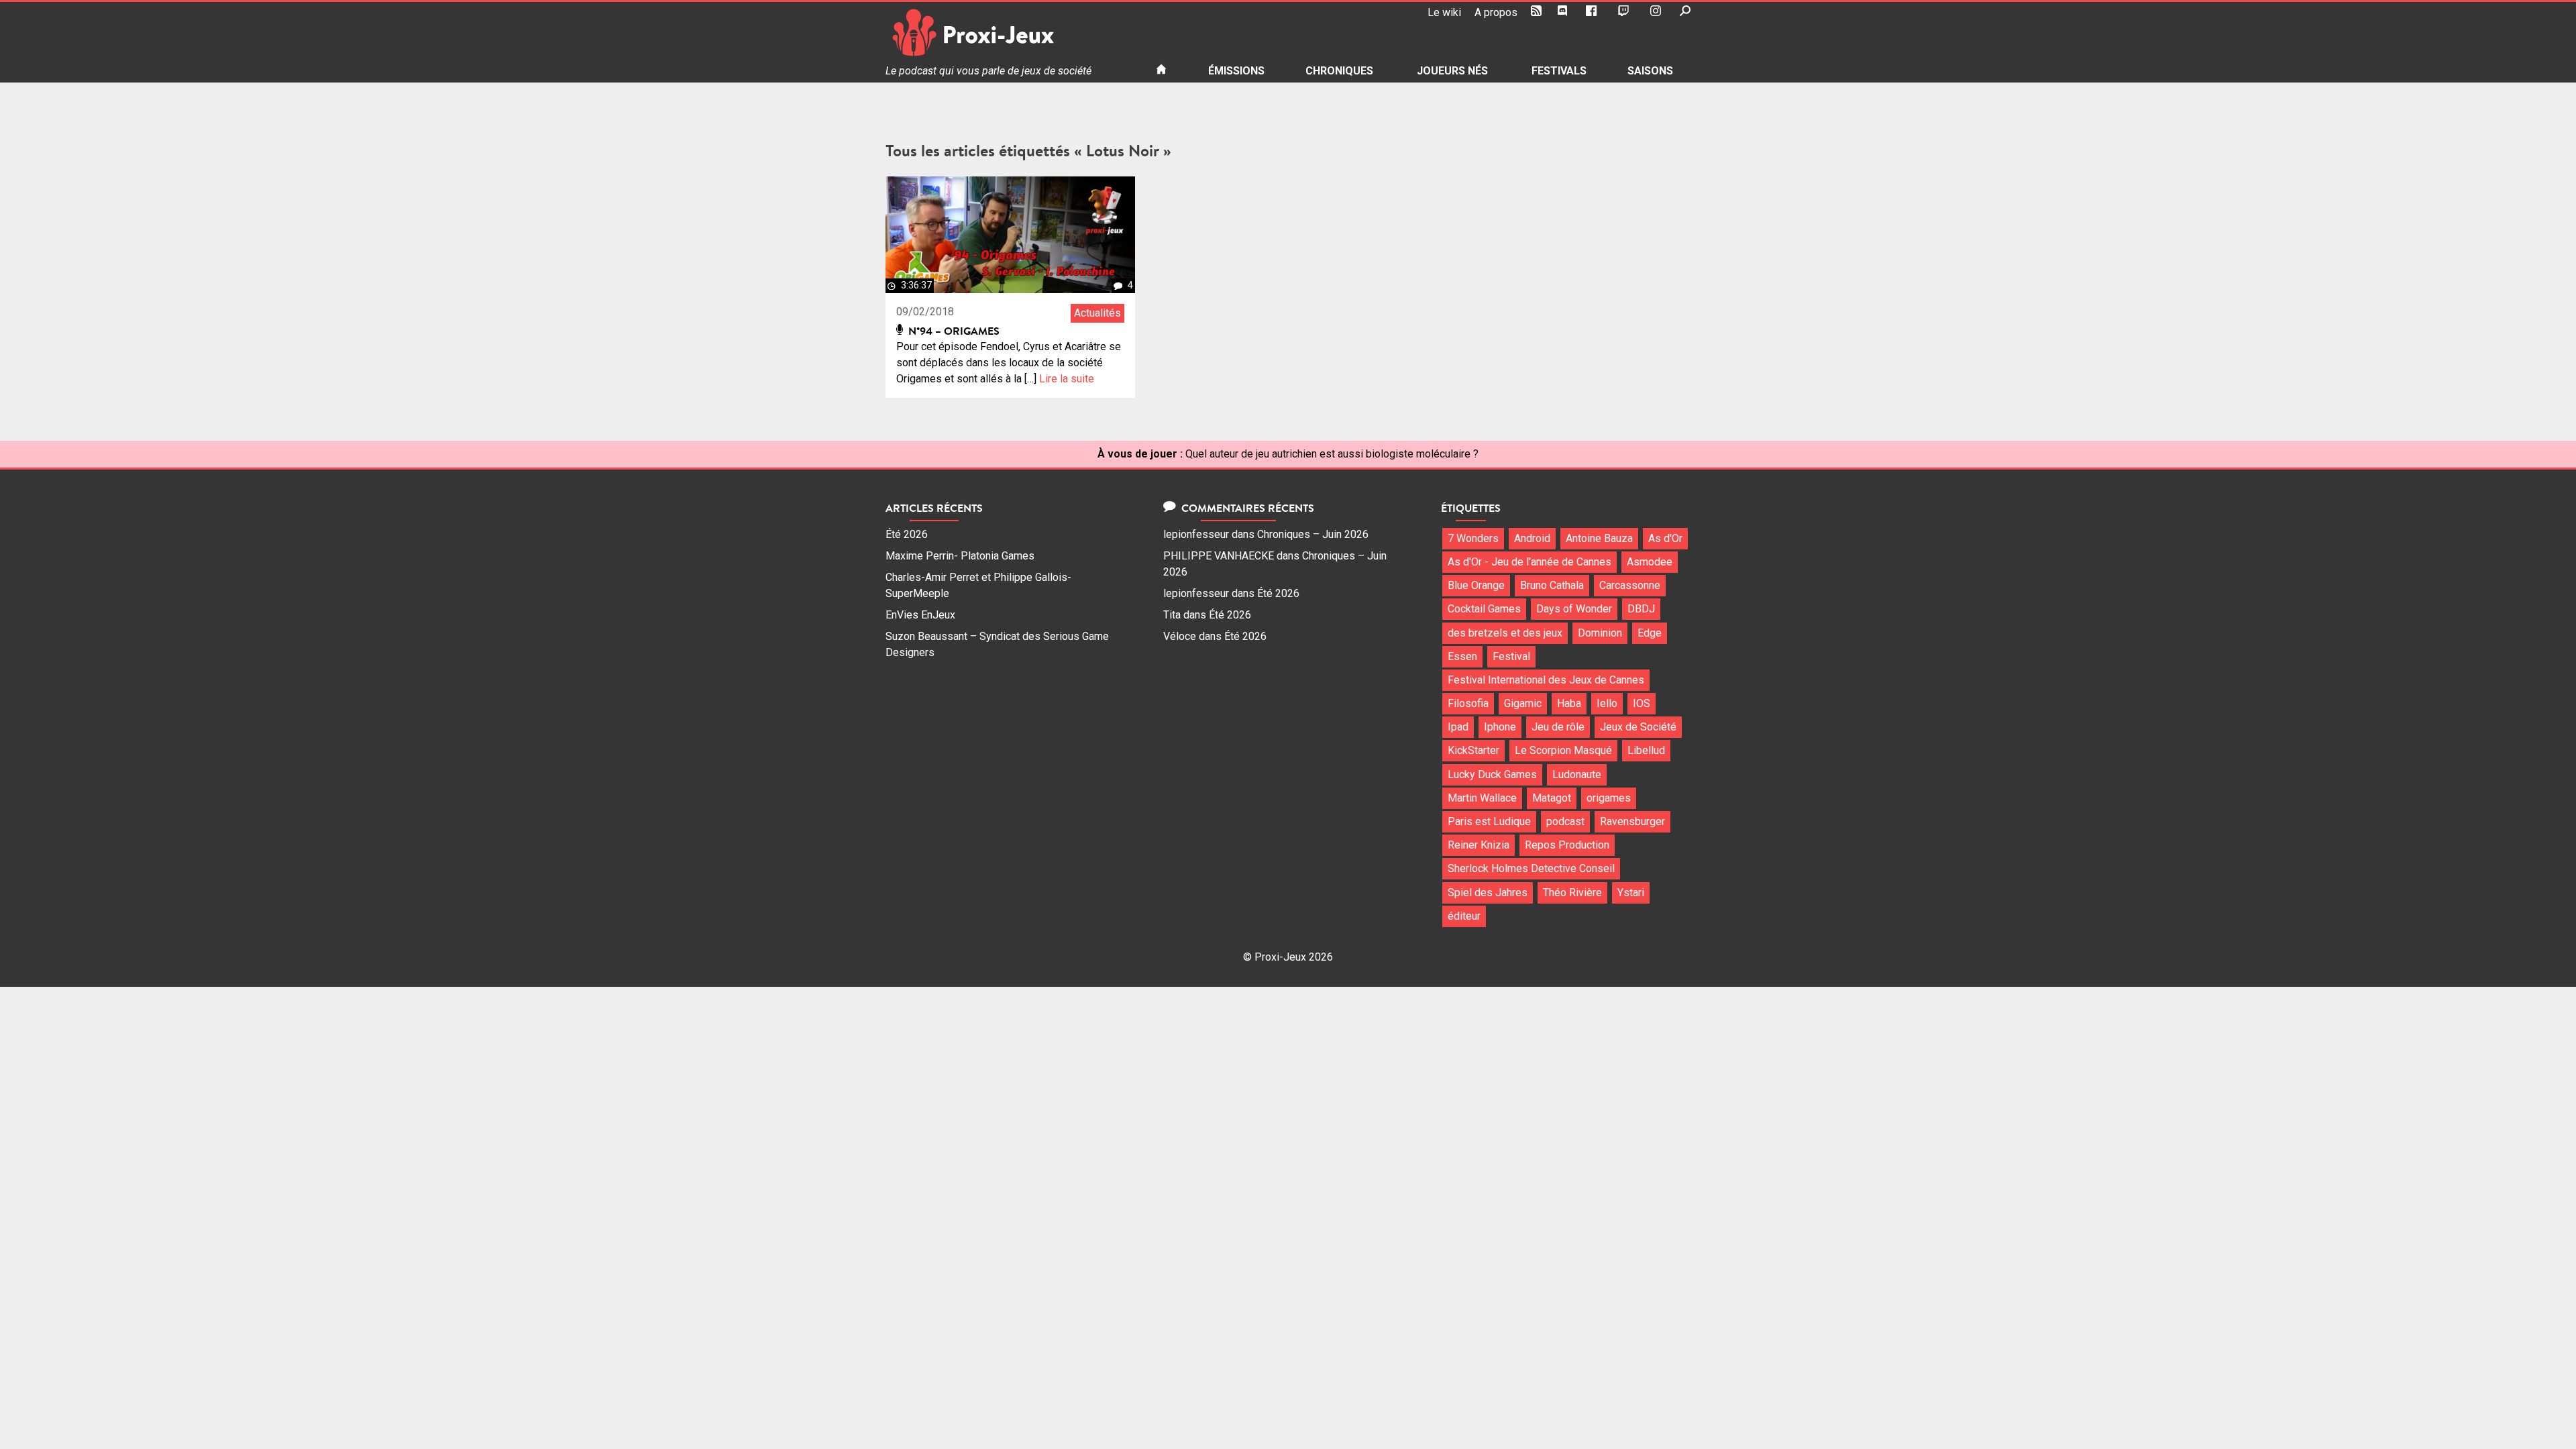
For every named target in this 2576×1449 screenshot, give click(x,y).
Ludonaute (1577, 774)
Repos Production (1567, 845)
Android (1532, 538)
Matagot (1552, 798)
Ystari (1631, 893)
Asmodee (1650, 562)
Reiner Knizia (1479, 845)
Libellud (1646, 750)
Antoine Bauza (1599, 538)
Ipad (1458, 727)
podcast (1565, 821)
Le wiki (1444, 12)
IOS (1642, 703)
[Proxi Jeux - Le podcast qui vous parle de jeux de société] (1010, 33)
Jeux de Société (1638, 727)
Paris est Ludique (1489, 821)
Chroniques (1339, 71)
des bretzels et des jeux (1505, 633)
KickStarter (1473, 750)
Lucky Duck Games (1492, 774)
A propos (1496, 12)
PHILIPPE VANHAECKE (1219, 556)
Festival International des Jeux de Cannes (1546, 680)
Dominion (1600, 633)
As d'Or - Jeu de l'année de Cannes (1529, 562)
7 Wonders (1473, 538)
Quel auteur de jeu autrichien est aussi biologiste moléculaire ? (1332, 454)
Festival (1511, 656)
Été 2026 (907, 534)
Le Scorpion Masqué (1563, 750)
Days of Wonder (1574, 609)
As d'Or (1665, 538)
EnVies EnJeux (920, 615)
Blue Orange (1476, 585)
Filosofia (1468, 703)
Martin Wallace (1482, 798)
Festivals (1559, 71)
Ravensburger (1632, 821)
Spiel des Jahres (1488, 893)
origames (1609, 798)
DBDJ (1641, 609)
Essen (1462, 656)
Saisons (1650, 71)
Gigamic (1523, 703)
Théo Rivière (1572, 893)
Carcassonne (1630, 585)
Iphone (1500, 727)
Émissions (1236, 71)
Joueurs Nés (1452, 71)
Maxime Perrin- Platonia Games (960, 556)
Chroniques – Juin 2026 (1313, 534)
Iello (1607, 703)
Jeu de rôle (1558, 727)
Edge (1650, 633)
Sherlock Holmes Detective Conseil (1531, 868)
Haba (1569, 703)
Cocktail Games (1484, 609)
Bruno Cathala (1552, 585)
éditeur (1464, 916)
